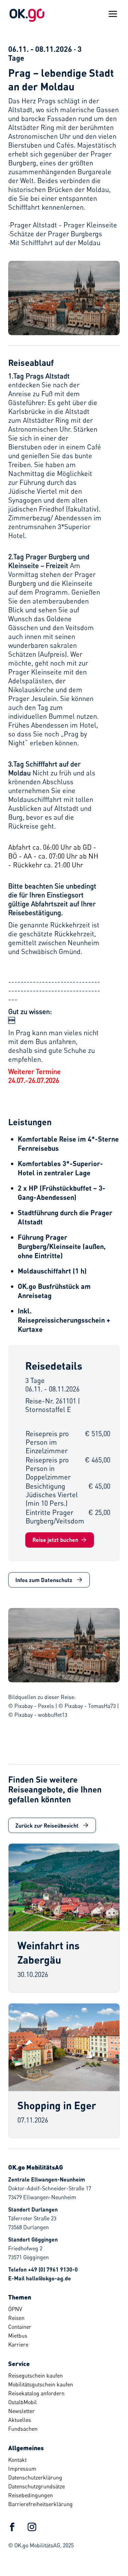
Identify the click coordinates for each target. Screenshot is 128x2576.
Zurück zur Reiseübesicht (47, 1825)
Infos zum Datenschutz (44, 1580)
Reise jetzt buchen (55, 1540)
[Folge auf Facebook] (12, 2527)
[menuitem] (61, 2309)
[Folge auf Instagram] (32, 2527)
